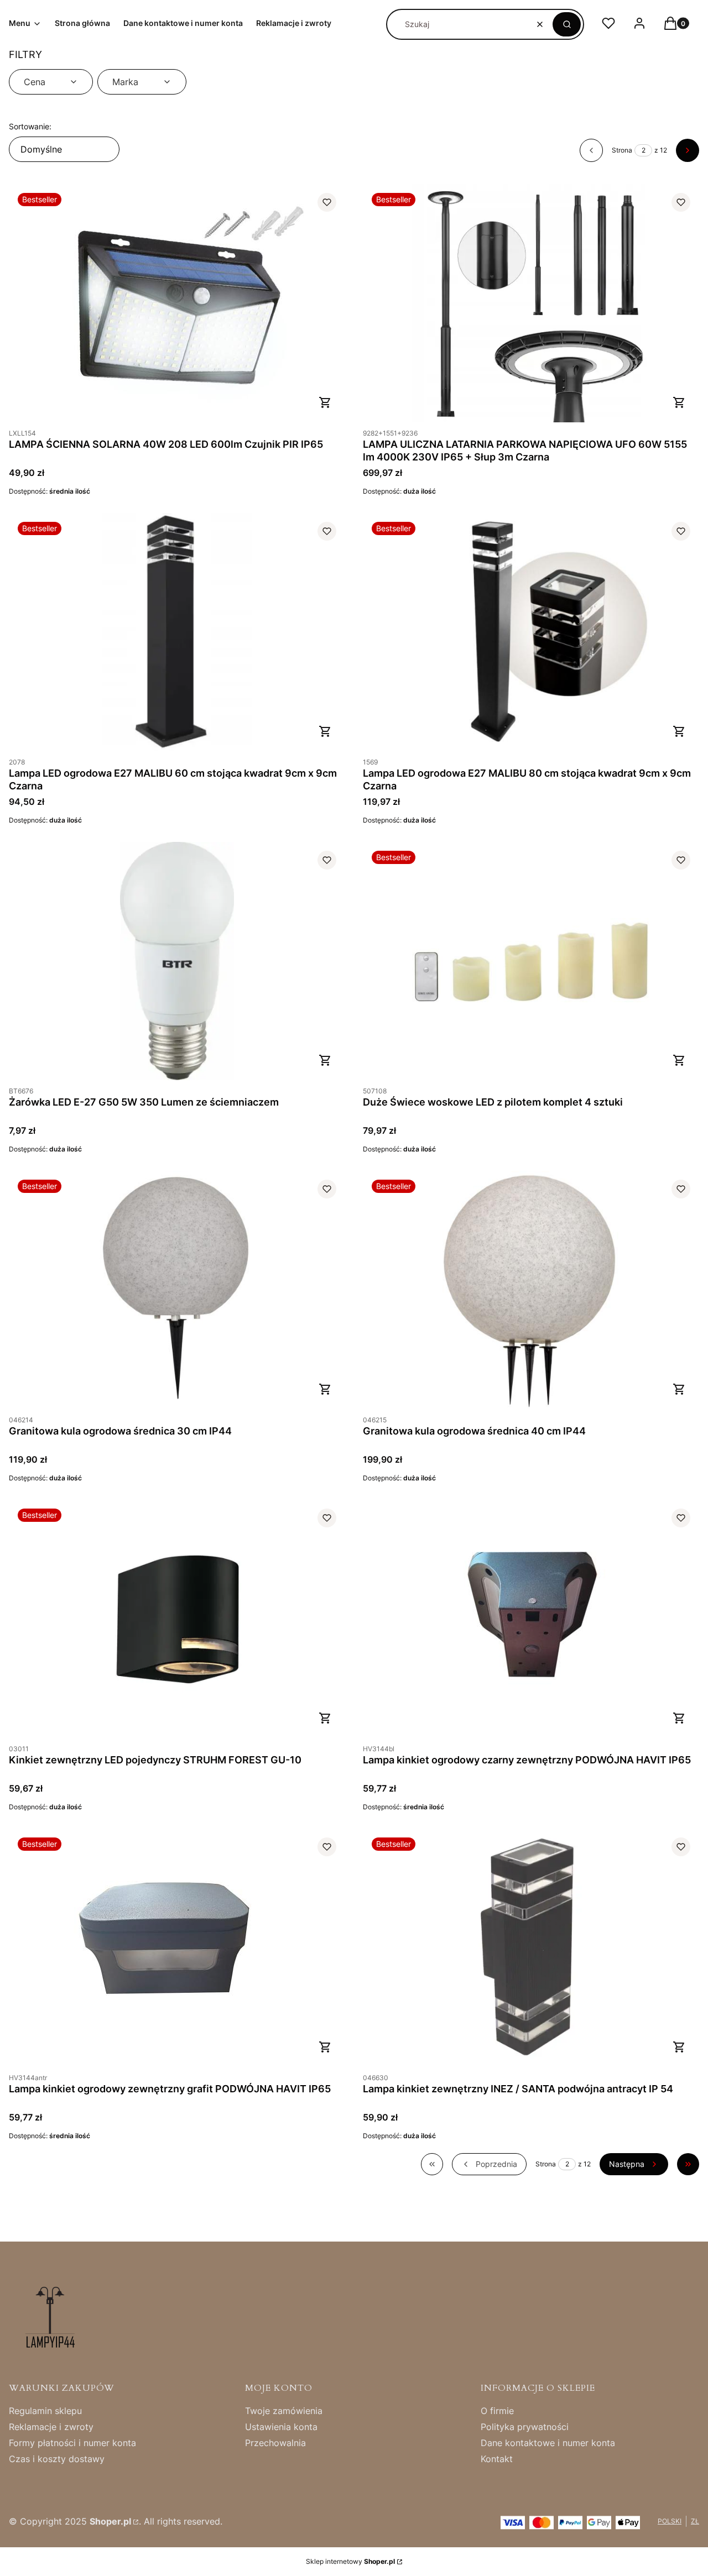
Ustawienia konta (281, 2427)
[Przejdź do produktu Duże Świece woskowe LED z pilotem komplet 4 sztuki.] (531, 961)
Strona (622, 150)
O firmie (497, 2411)
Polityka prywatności (525, 2427)
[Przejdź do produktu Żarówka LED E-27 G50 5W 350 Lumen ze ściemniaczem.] (177, 961)
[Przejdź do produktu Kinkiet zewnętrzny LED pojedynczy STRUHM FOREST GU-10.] (177, 1619)
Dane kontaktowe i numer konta (548, 2443)
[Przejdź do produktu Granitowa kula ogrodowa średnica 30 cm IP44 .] (177, 1290)
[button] (567, 24)
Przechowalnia (275, 2443)
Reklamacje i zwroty (51, 2427)
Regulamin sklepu (45, 2411)
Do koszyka (325, 402)
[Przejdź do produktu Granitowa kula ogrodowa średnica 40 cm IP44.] (531, 1290)
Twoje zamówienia (284, 2411)
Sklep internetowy (350, 2561)
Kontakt (497, 2459)
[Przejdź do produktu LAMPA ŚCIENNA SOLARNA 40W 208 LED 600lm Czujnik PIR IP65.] (177, 303)
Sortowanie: (30, 126)
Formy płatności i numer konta (72, 2443)
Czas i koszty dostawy (57, 2459)
